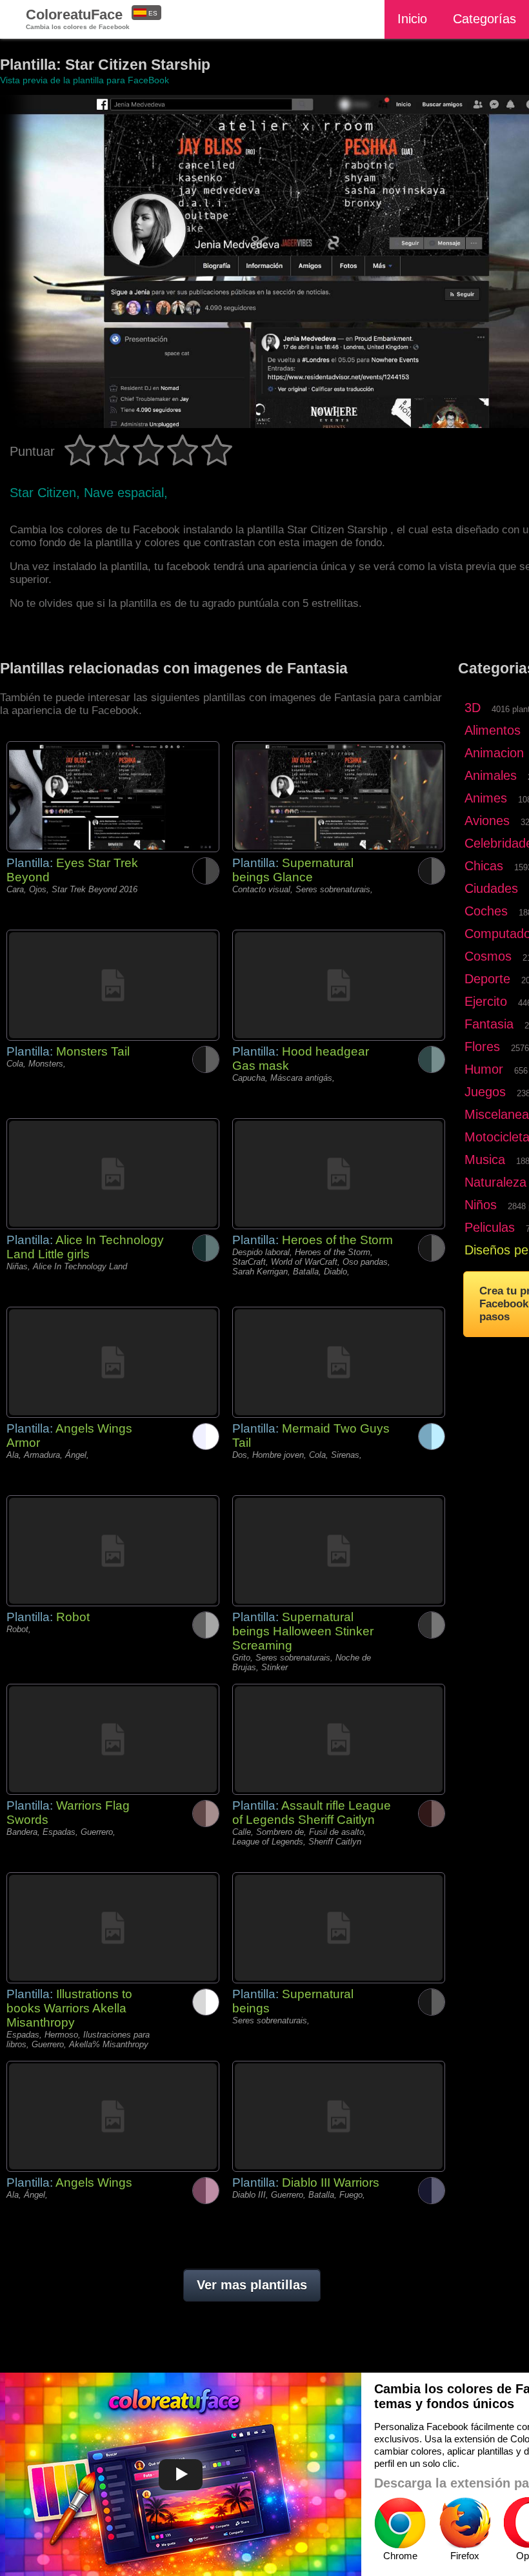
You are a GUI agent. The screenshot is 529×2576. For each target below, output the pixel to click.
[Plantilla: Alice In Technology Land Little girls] (113, 1174)
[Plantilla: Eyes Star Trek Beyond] (113, 797)
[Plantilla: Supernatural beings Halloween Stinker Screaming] (339, 1551)
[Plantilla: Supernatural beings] (339, 1928)
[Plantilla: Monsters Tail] (113, 985)
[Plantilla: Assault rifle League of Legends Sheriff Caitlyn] (339, 1739)
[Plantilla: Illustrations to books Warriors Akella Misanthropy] (113, 1928)
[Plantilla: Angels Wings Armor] (113, 1362)
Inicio (412, 19)
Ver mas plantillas (252, 2285)
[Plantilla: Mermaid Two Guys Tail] (339, 1362)
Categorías (484, 19)
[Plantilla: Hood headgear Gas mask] (339, 985)
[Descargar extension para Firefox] (464, 2523)
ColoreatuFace (78, 18)
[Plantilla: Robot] (113, 1551)
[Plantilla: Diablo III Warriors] (339, 2116)
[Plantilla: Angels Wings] (113, 2116)
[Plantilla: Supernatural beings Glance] (339, 797)
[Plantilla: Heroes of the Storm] (339, 1174)
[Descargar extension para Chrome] (400, 2523)
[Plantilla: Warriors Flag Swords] (113, 1739)
